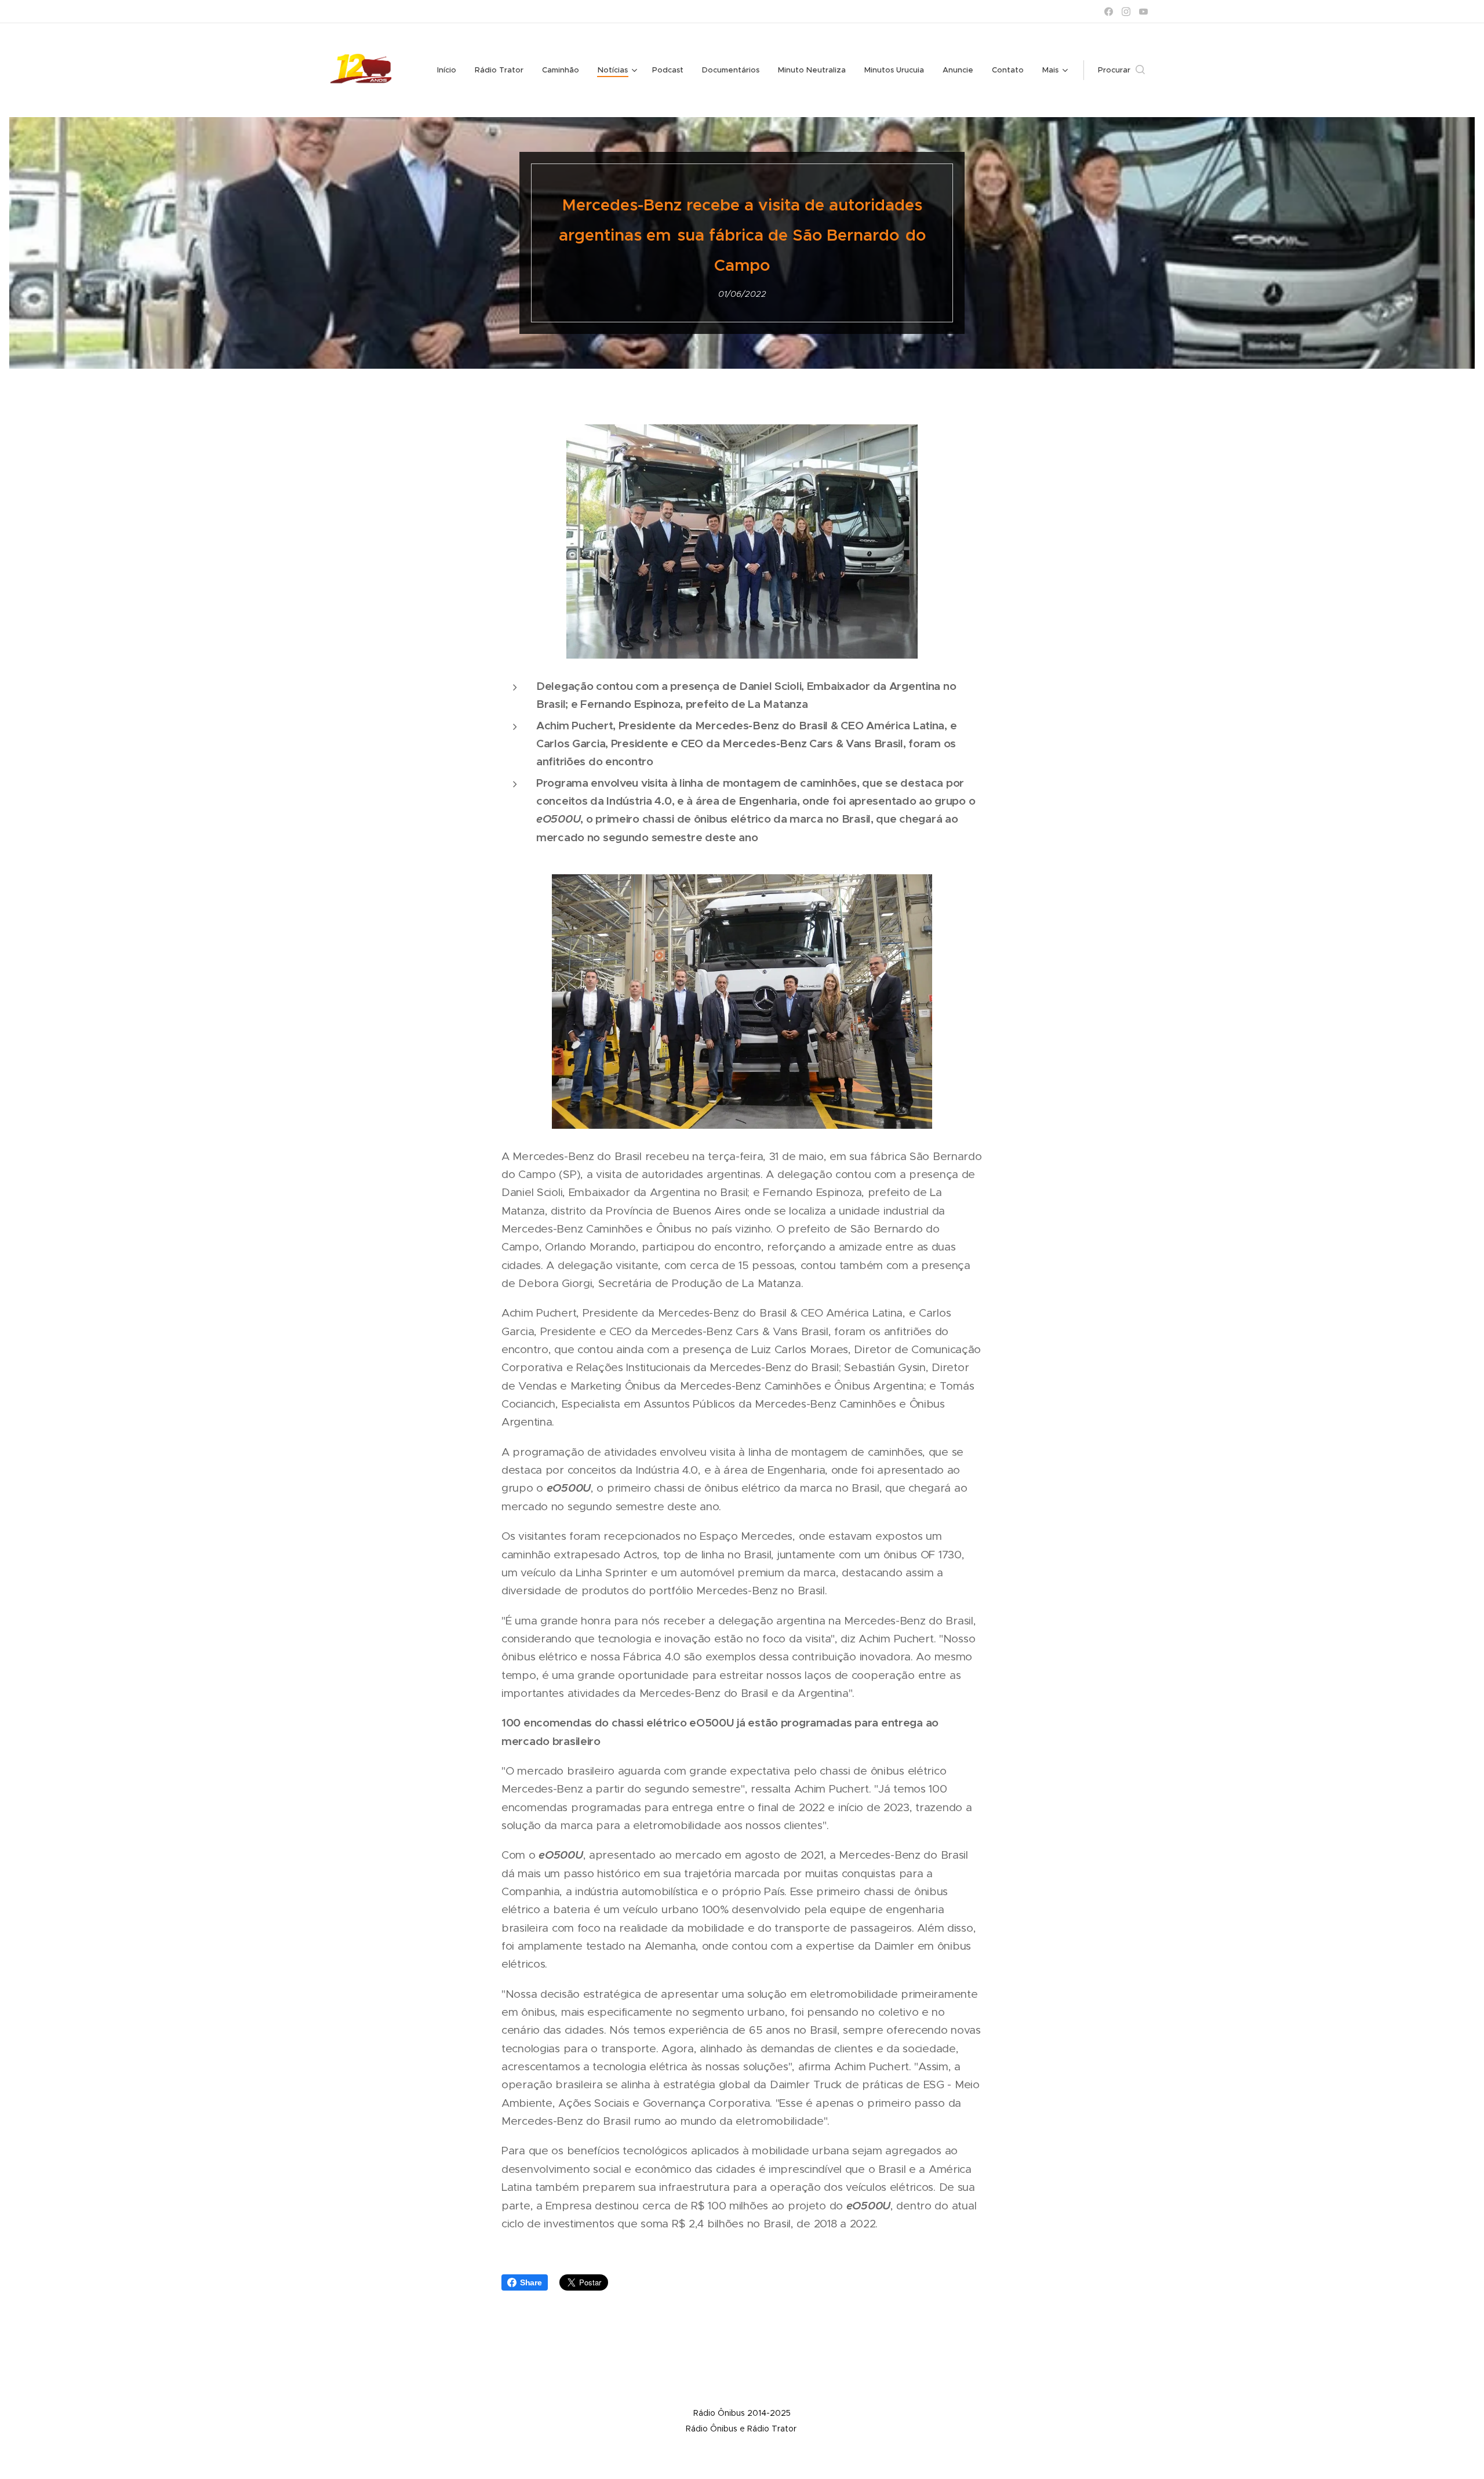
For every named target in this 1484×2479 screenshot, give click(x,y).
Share (531, 2282)
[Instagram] (1126, 12)
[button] (1121, 70)
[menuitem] (450, 70)
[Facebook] (1109, 12)
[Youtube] (1143, 12)
